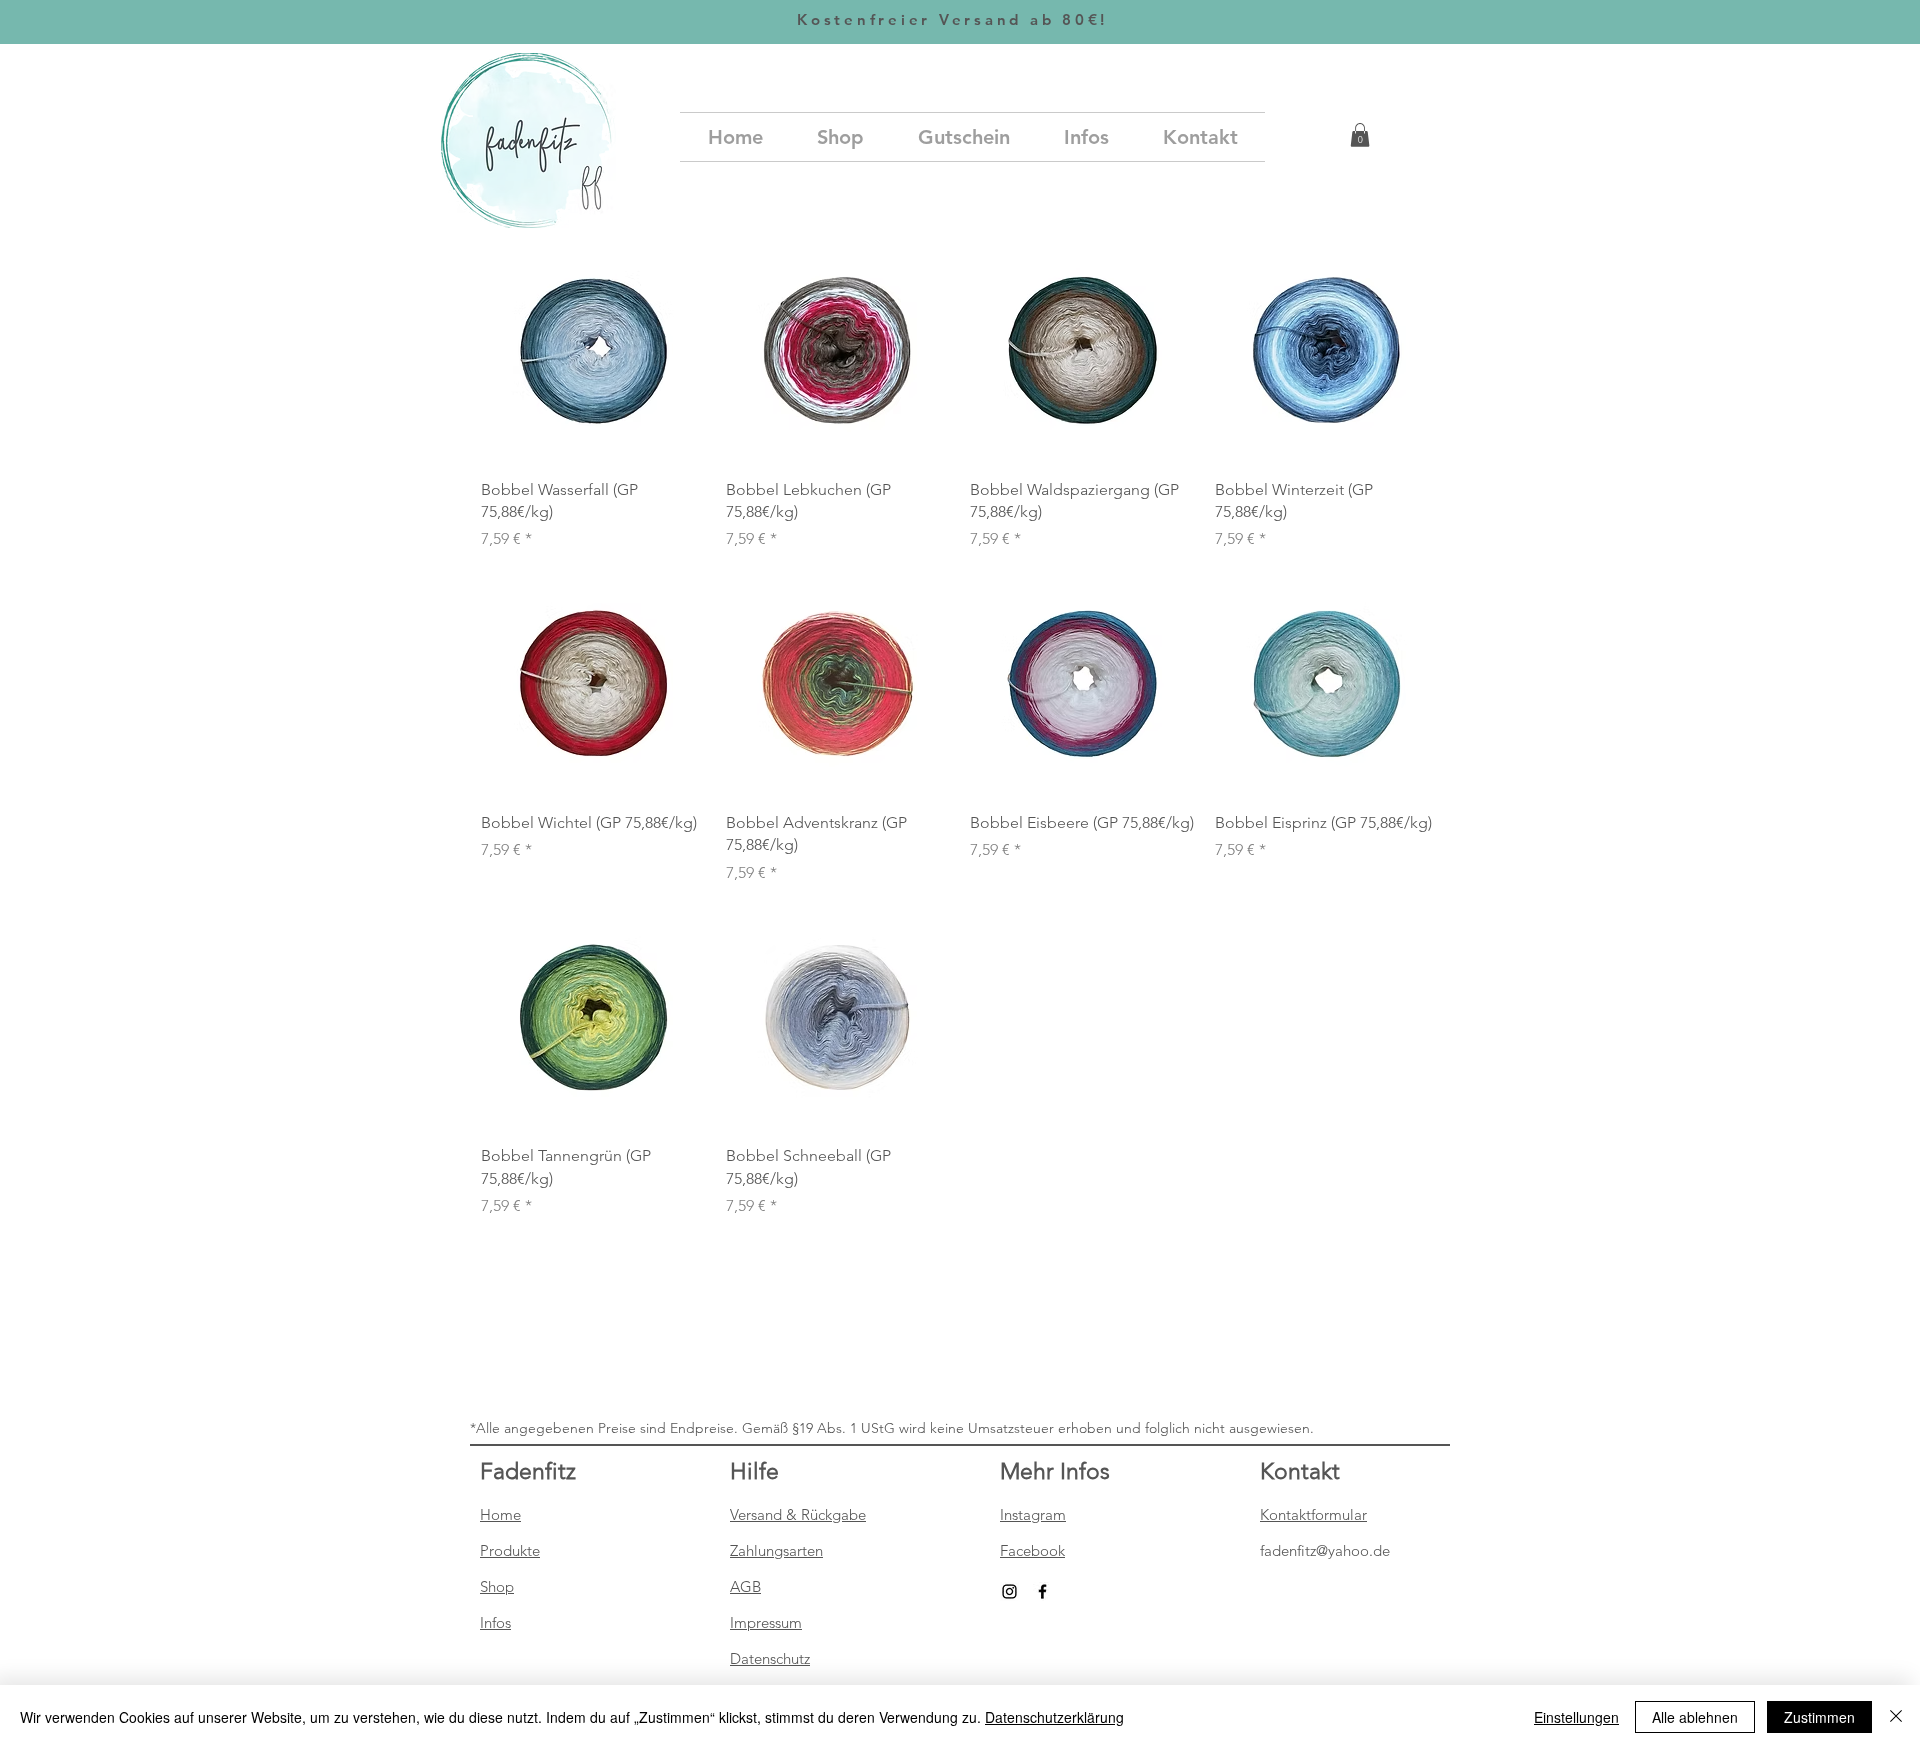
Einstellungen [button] (1576, 1717)
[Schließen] (1896, 1717)
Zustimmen (1819, 1717)
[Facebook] (1042, 1591)
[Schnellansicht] (593, 350)
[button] (1360, 135)
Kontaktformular (1313, 1514)
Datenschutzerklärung (1054, 1717)
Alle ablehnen (1695, 1717)
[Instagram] (1009, 1591)
